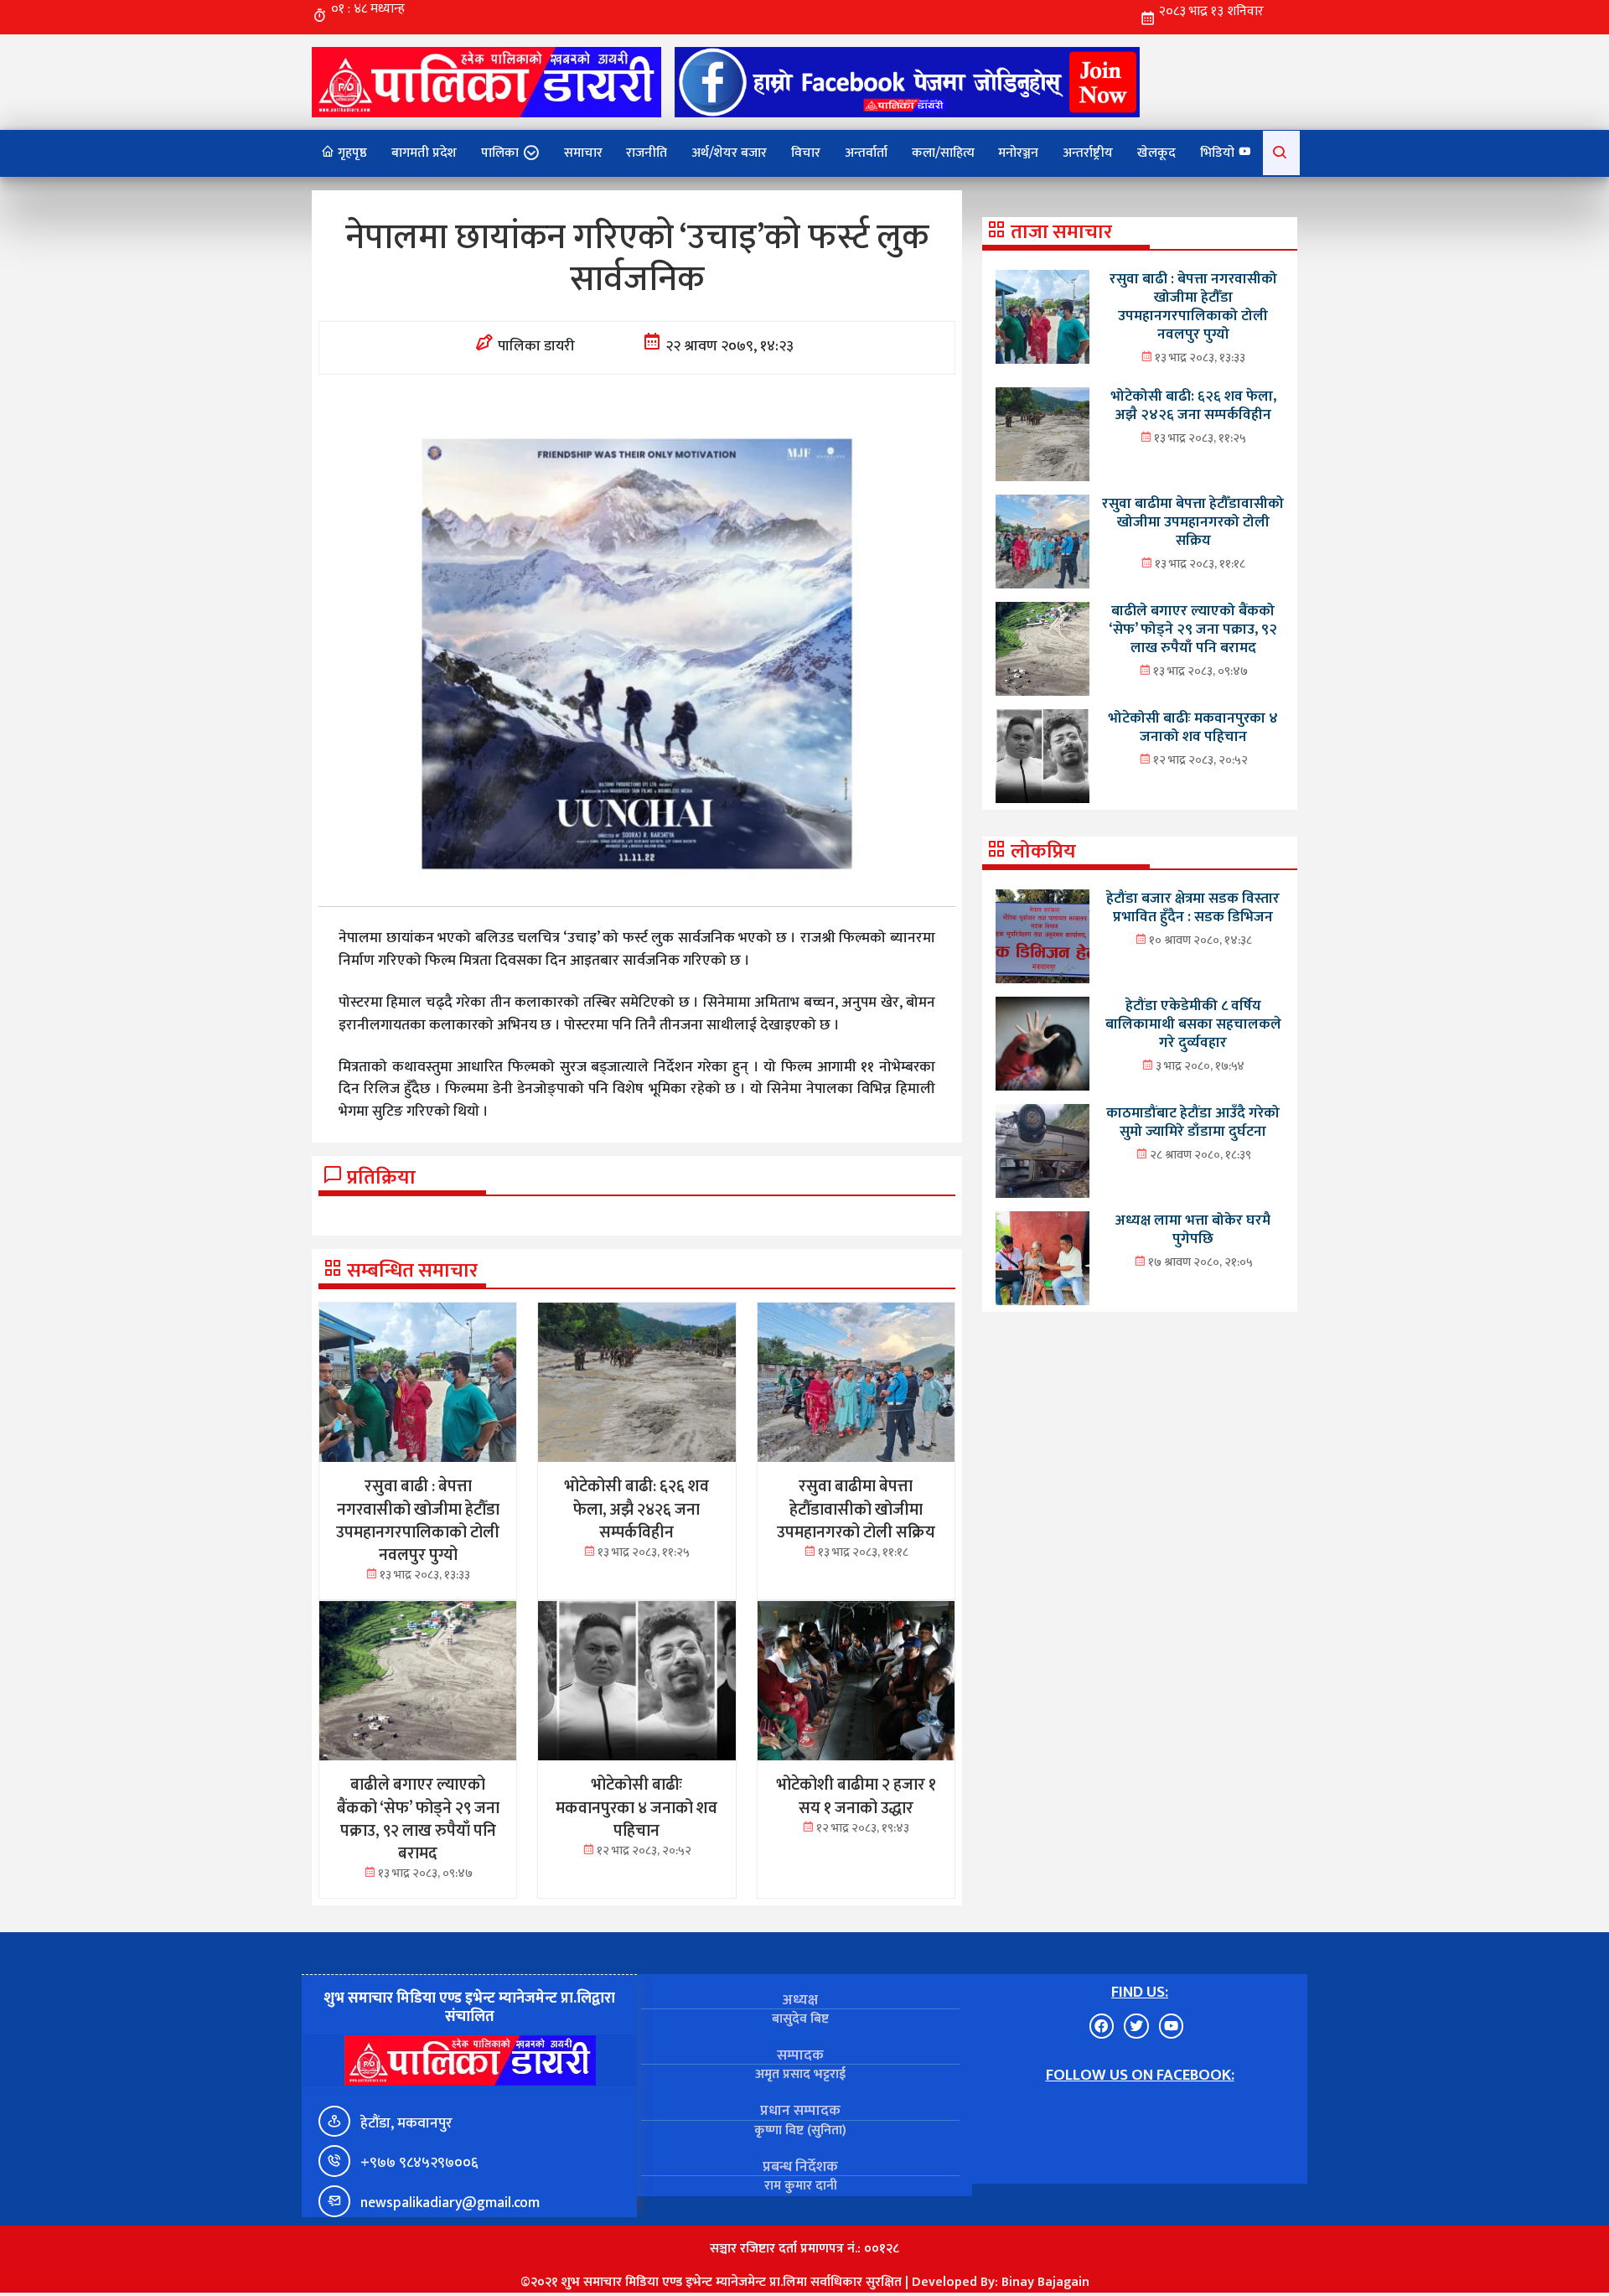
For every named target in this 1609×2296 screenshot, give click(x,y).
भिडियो (1219, 153)
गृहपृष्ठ (351, 153)
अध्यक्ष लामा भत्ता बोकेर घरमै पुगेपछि (1193, 1229)
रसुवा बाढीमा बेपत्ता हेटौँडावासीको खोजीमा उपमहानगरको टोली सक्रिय (1193, 522)
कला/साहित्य (943, 153)
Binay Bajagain (1045, 2282)
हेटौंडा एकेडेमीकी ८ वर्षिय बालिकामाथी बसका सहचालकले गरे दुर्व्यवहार (1193, 1024)
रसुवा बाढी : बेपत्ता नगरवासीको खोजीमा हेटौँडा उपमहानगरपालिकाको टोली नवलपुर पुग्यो (1193, 306)
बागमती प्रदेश (424, 153)
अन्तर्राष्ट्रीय (1088, 153)
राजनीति (647, 153)
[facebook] (907, 82)
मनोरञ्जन (1018, 153)
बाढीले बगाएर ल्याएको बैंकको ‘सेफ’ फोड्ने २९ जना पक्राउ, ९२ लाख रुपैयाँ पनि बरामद (1193, 629)
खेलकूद (1156, 153)
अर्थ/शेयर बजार (729, 153)
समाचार (583, 153)
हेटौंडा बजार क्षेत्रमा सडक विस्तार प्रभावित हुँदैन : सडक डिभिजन (1193, 907)
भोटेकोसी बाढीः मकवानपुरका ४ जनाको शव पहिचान (1193, 727)
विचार (806, 153)
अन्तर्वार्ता (866, 153)
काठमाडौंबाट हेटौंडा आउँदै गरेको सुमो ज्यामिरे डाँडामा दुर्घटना (1193, 1122)
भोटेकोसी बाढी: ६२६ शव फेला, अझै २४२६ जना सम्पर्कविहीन (1193, 405)
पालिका (500, 153)
